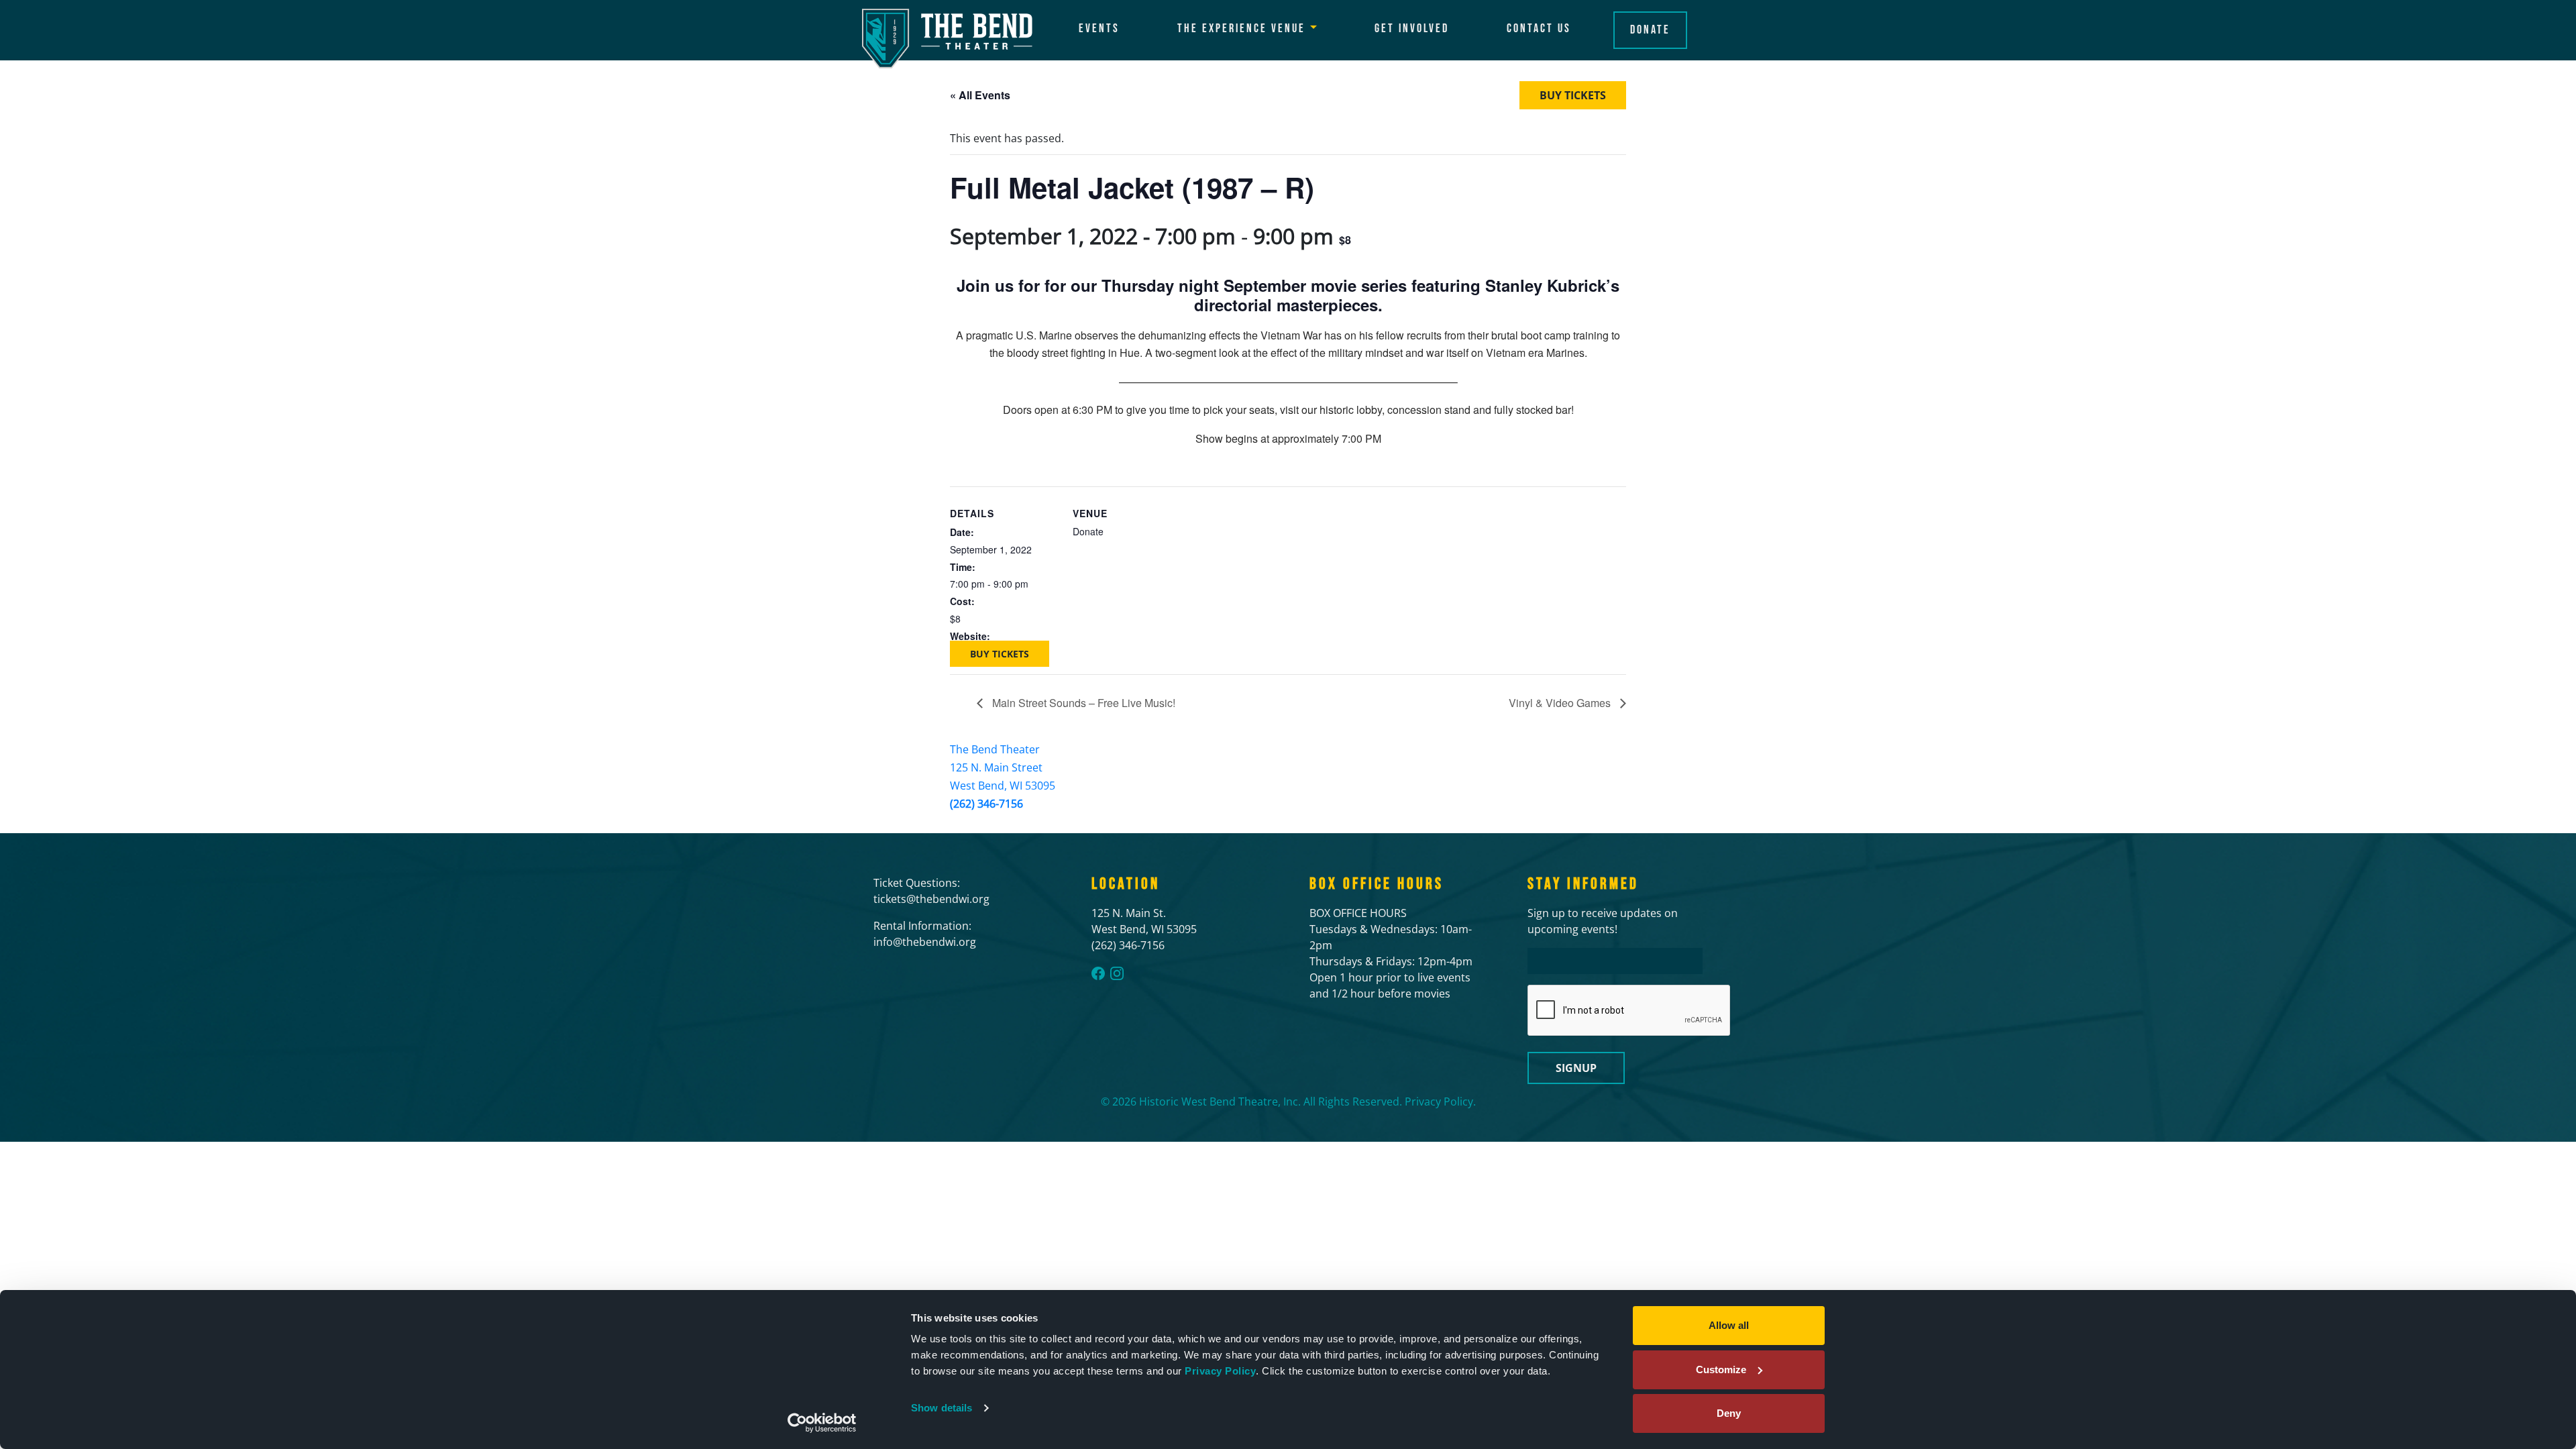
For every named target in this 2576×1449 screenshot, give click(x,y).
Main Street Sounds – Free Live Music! (1082, 703)
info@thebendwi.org (925, 942)
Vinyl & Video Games (1561, 703)
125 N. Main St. (1129, 913)
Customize (1721, 1370)
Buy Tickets (1573, 95)
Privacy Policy (1220, 1371)
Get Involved (1412, 29)
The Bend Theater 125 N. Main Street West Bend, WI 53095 (1003, 767)
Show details (942, 1408)
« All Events (980, 95)
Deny (1729, 1413)
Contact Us (1539, 29)
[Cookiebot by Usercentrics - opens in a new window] (822, 1423)
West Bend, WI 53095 (1144, 929)
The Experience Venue (1241, 29)
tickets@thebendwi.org (931, 899)
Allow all (1729, 1325)
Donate (1650, 30)
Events (1099, 29)
